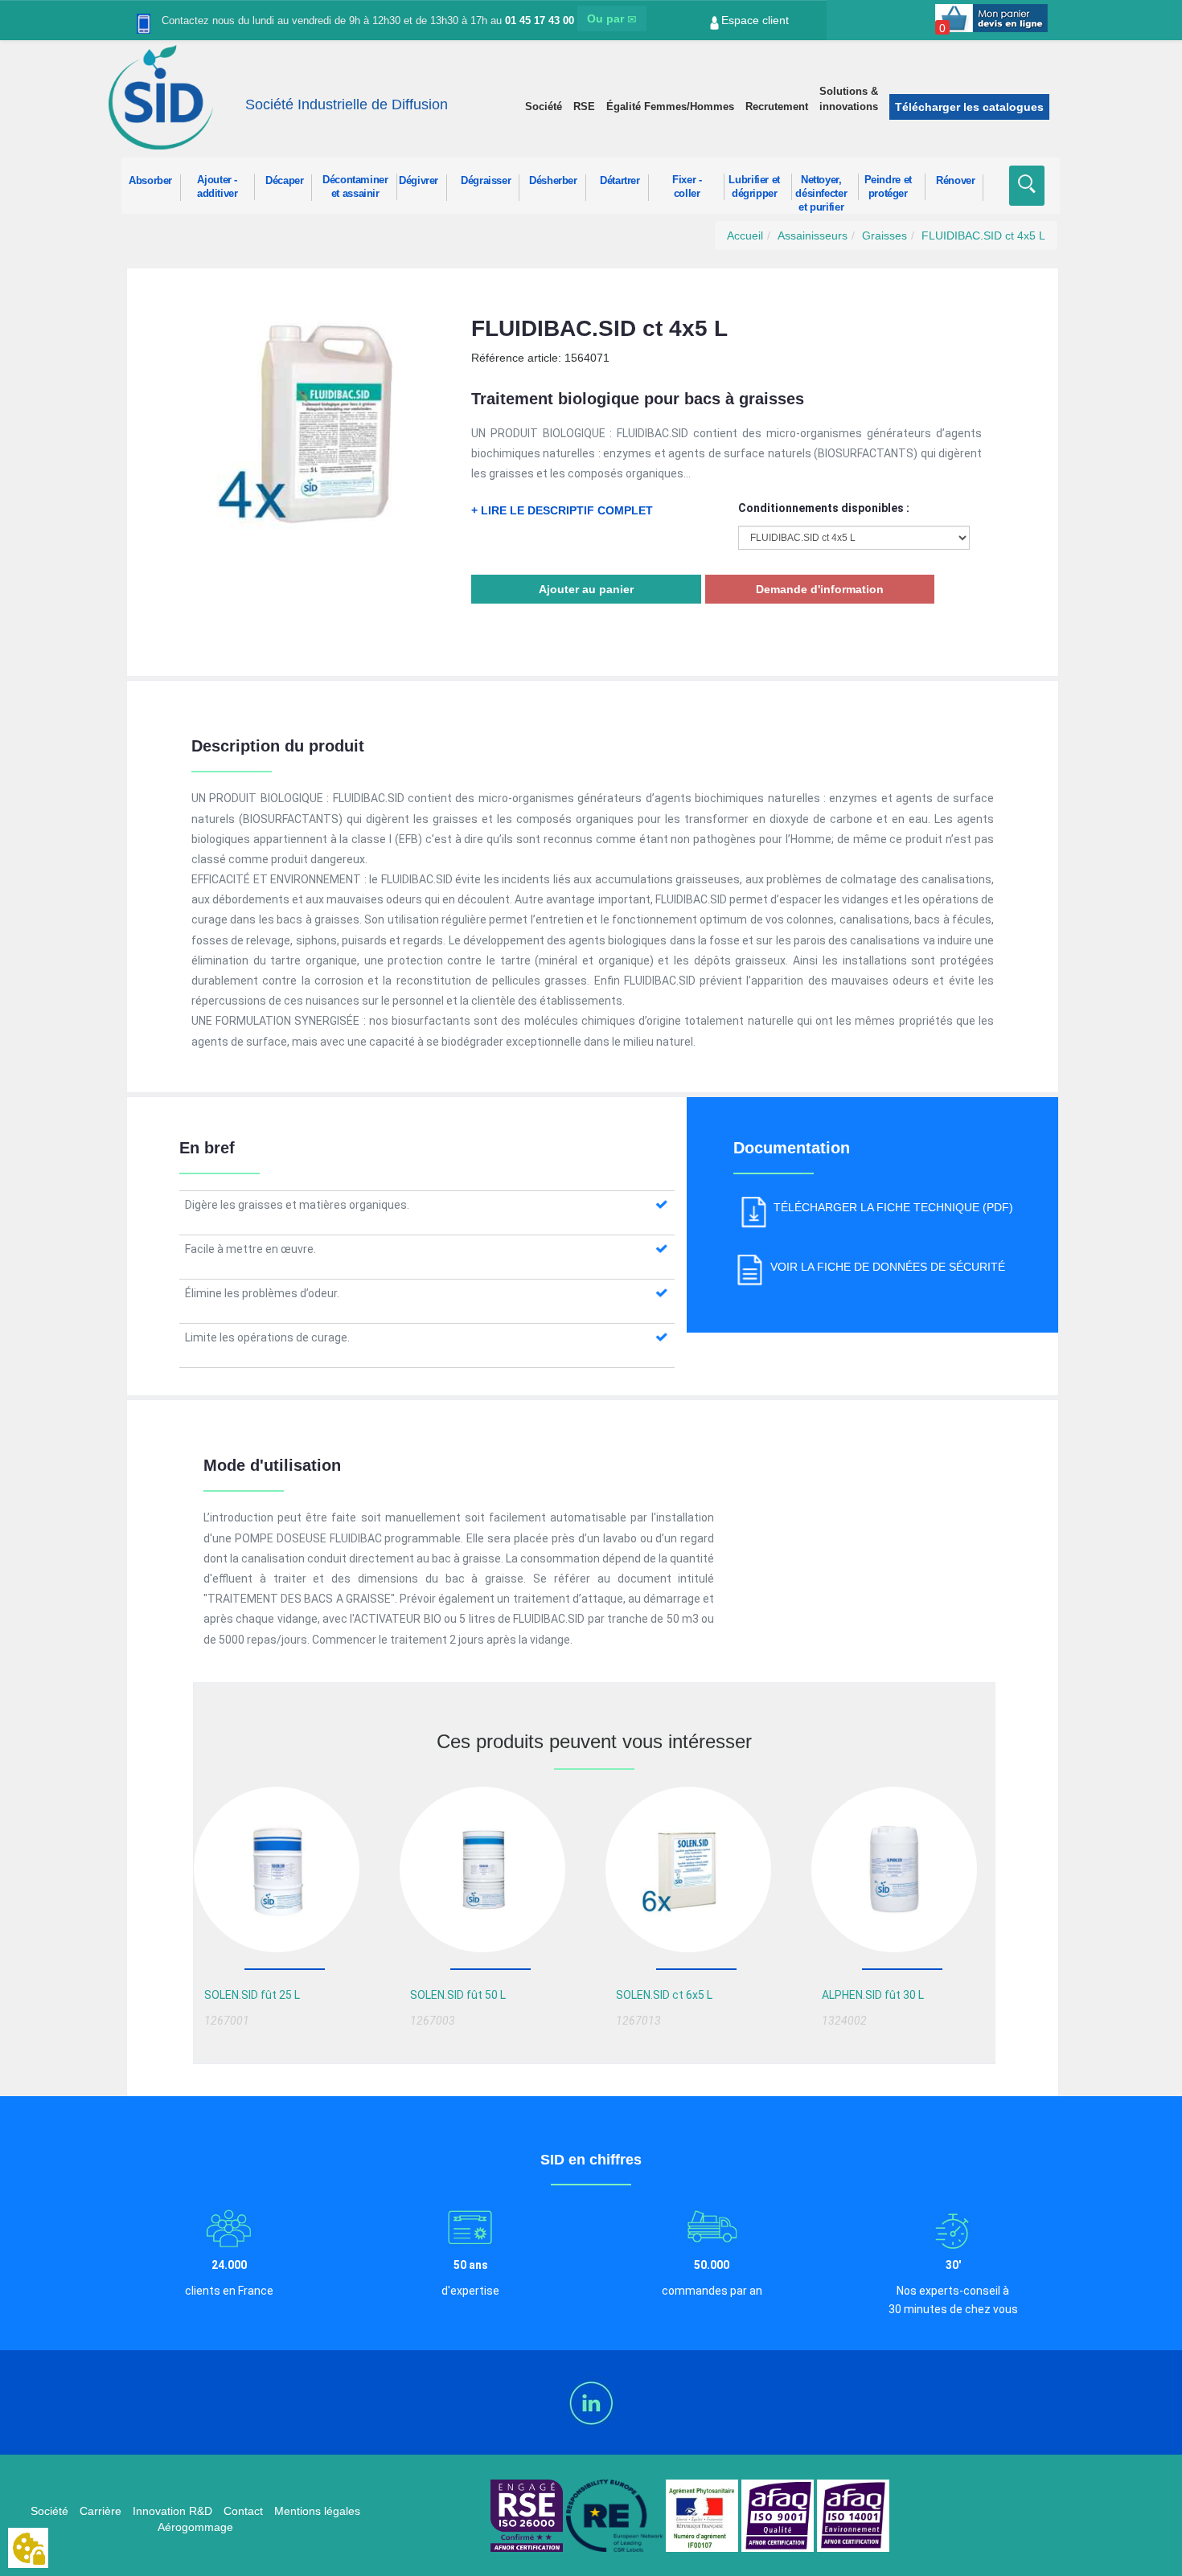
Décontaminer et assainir (355, 187)
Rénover (955, 181)
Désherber (553, 181)
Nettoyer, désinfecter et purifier (821, 187)
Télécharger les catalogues (969, 107)
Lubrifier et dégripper (754, 187)
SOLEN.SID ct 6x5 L (664, 1995)
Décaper (284, 181)
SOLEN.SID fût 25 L (252, 1995)
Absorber (150, 181)
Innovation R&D (172, 2511)
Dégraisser (486, 181)
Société (544, 106)
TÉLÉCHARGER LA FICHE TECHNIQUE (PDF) (893, 1207)
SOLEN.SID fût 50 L (458, 1995)
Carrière (101, 2511)
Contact (243, 2511)
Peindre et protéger (888, 187)
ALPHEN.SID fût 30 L (873, 1995)
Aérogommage (195, 2527)
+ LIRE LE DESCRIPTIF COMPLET (562, 510)
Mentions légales (317, 2511)
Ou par (607, 18)
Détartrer (620, 181)
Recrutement (777, 106)
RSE (584, 106)
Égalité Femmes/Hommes (670, 106)
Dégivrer (419, 181)
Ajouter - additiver (218, 187)
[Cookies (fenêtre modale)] (28, 2549)
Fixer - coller (687, 187)
